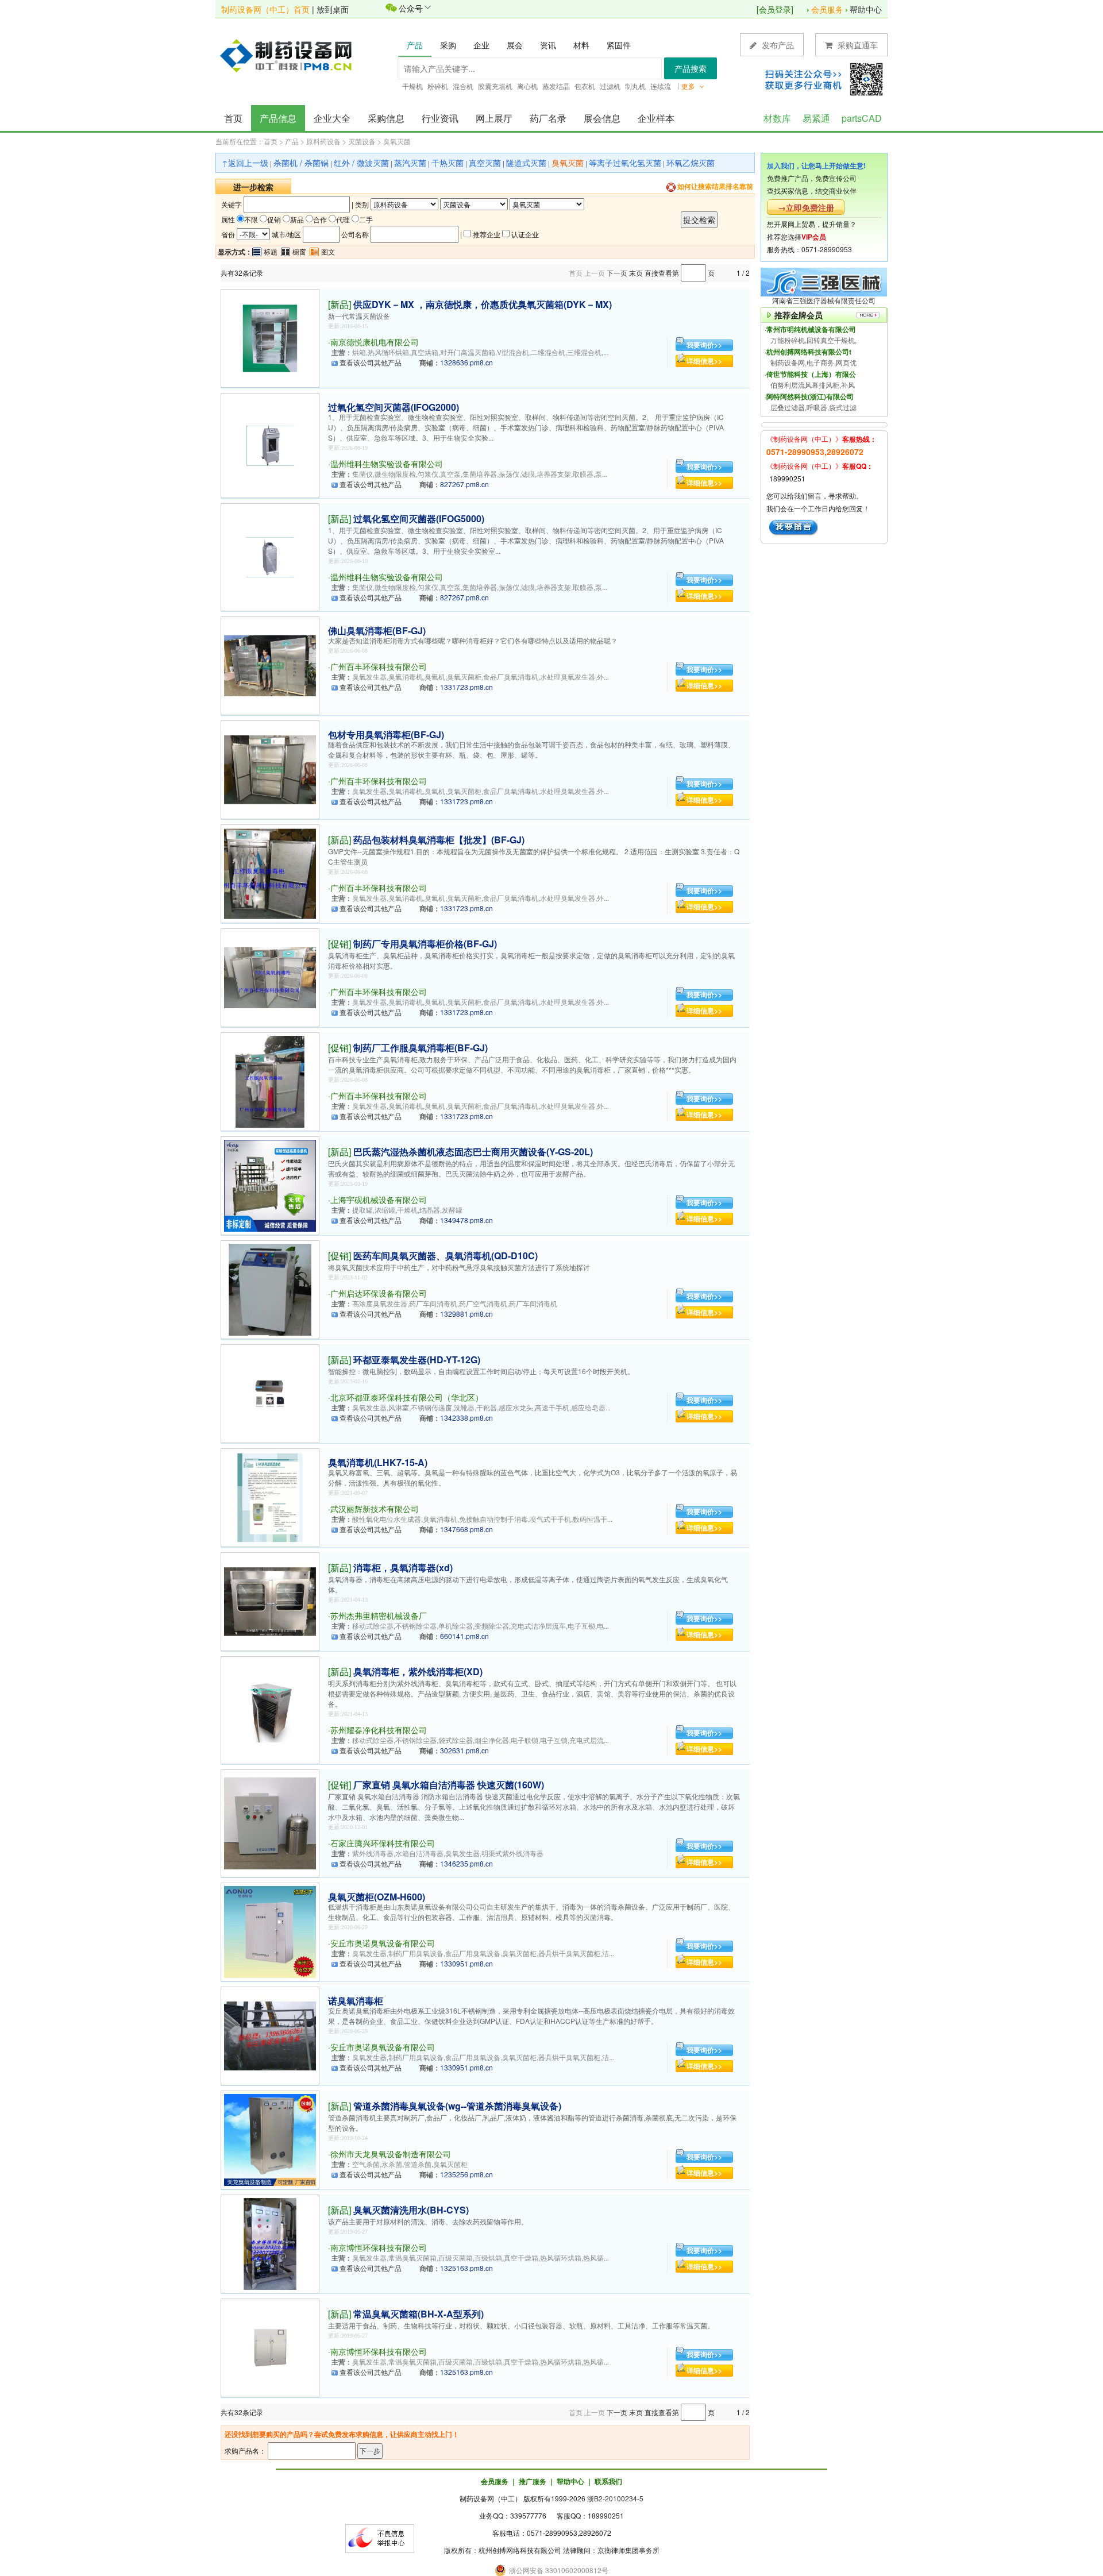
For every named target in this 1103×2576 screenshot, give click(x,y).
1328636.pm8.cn (466, 362)
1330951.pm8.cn (466, 1963)
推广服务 (533, 2481)
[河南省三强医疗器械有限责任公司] (824, 281)
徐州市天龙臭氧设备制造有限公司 (391, 2154)
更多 (689, 86)
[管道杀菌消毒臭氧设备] (270, 2139)
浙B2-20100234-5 (615, 2498)
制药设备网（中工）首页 (265, 9)
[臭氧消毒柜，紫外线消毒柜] (270, 1709)
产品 (292, 141)
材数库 (777, 118)
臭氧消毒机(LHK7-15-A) (378, 1462)
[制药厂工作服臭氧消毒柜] (270, 1080)
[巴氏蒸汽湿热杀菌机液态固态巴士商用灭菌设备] (270, 1184)
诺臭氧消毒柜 (356, 2001)
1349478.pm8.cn (466, 1220)
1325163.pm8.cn (466, 2268)
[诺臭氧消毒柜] (270, 2035)
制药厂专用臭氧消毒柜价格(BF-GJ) (425, 944)
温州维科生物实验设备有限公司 (387, 464)
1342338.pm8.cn (466, 1418)
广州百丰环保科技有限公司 (379, 666)
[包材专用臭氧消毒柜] (270, 768)
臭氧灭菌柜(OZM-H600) (377, 1897)
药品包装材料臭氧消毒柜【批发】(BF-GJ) (439, 840)
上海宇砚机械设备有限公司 (379, 1200)
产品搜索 (691, 68)
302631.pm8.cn (464, 1750)
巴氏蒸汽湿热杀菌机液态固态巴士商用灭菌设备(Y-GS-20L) (473, 1152)
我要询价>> (704, 345)
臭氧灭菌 (397, 141)
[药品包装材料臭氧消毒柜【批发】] (270, 872)
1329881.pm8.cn (466, 1314)
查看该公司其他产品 (371, 362)
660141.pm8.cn (464, 1636)
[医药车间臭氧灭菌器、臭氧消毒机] (270, 1288)
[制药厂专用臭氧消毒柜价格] (270, 976)
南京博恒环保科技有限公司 (379, 2247)
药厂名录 (548, 118)
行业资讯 (440, 118)
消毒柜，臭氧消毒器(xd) (403, 1567)
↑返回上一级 (245, 163)
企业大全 (332, 118)
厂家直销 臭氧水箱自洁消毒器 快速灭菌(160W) (449, 1785)
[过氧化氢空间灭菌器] (270, 444)
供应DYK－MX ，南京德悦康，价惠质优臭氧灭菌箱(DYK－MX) (483, 304)
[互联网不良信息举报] (380, 2537)
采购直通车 (857, 45)
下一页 (617, 273)
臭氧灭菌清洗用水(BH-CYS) (411, 2210)
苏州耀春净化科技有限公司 (379, 1730)
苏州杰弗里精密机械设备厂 (379, 1615)
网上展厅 (494, 118)
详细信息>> (704, 361)
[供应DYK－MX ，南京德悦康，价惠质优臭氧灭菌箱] (270, 337)
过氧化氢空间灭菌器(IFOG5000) (419, 518)
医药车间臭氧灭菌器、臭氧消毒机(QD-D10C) (446, 1256)
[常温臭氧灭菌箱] (270, 2346)
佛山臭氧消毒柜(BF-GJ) (377, 630)
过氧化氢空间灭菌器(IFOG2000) (394, 407)
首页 (233, 118)
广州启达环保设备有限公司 (379, 1293)
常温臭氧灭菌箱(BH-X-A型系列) (419, 2314)
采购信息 (386, 118)
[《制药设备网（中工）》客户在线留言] (794, 527)
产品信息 (278, 118)
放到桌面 (333, 9)
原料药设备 (323, 141)
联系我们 (608, 2481)
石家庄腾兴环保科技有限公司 (383, 1843)
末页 (636, 273)
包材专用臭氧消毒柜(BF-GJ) (386, 734)
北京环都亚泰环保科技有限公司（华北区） (407, 1397)
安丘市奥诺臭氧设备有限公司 (383, 1943)
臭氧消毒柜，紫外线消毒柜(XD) (418, 1671)
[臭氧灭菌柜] (270, 1931)
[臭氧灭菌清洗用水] (270, 2243)
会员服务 (827, 9)
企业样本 (656, 118)
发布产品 (777, 45)
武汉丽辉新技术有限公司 (375, 1509)
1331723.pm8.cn (466, 687)
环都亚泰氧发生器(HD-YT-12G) (417, 1360)
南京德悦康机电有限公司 (375, 342)
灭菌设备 (362, 141)
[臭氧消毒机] (270, 1496)
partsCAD (862, 118)
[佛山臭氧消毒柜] (270, 664)
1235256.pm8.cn (466, 2174)
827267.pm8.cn (464, 484)
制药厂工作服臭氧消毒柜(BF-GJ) (421, 1048)
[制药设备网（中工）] (290, 55)
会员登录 (775, 9)
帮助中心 (866, 9)
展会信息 (602, 118)
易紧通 (816, 118)
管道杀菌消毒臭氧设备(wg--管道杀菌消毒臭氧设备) (457, 2106)
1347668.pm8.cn (466, 1529)
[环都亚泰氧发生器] (270, 1392)
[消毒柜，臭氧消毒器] (270, 1600)
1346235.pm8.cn (466, 1863)
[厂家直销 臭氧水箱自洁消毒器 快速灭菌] (270, 1822)
